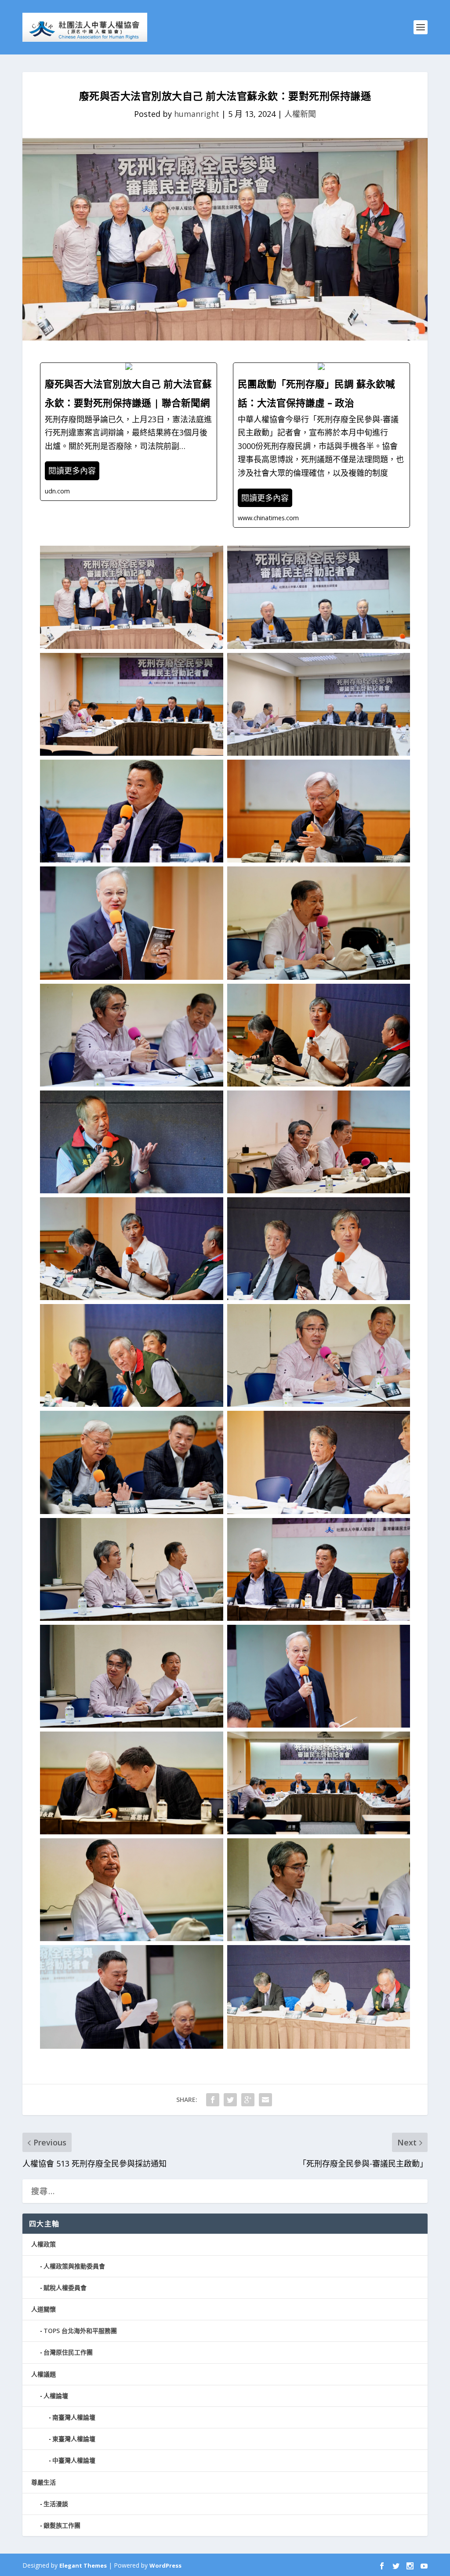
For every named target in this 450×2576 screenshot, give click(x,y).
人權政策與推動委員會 (74, 2266)
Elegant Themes (83, 2565)
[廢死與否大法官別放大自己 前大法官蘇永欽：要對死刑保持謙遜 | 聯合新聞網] (129, 431)
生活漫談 (56, 2504)
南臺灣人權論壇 (74, 2417)
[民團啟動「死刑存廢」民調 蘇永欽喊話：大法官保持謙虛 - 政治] (321, 445)
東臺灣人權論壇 (74, 2439)
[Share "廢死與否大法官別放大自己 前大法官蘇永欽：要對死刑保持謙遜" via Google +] (248, 2100)
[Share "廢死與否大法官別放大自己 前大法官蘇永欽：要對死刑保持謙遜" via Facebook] (213, 2100)
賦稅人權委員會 (65, 2288)
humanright (197, 114)
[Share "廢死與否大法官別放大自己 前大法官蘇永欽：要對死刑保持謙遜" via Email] (265, 2100)
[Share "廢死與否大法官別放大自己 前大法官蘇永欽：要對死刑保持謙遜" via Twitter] (230, 2100)
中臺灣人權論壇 (74, 2460)
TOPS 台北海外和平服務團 (80, 2331)
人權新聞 (300, 114)
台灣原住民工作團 (68, 2352)
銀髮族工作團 (62, 2525)
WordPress (165, 2565)
